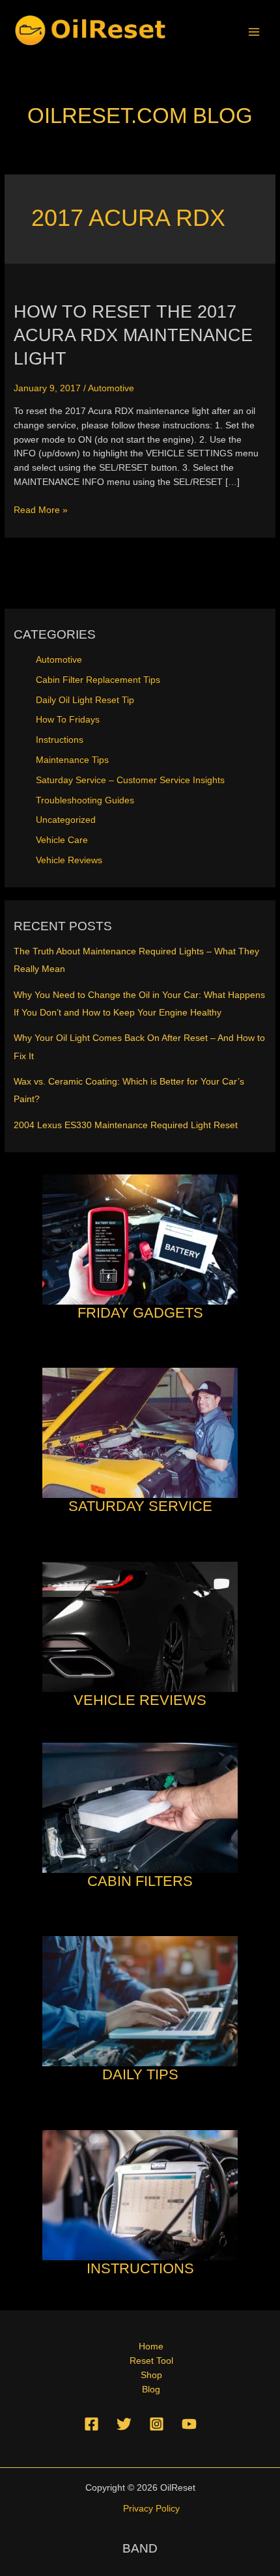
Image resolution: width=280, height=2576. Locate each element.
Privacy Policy (151, 2509)
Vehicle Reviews (69, 860)
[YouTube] (189, 2424)
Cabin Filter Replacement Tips (98, 680)
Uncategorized (66, 820)
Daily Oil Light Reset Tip (85, 700)
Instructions (60, 740)
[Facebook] (91, 2424)
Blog (151, 2389)
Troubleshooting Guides (85, 800)
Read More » (41, 511)
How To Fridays (68, 720)
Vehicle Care (62, 840)
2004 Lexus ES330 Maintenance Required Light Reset (126, 1125)
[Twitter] (124, 2424)
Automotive (111, 388)
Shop (151, 2375)
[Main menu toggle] (254, 32)
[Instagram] (157, 2424)
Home (151, 2347)
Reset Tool (151, 2361)
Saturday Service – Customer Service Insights (130, 780)
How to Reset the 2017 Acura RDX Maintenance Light (133, 335)
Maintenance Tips (72, 760)
